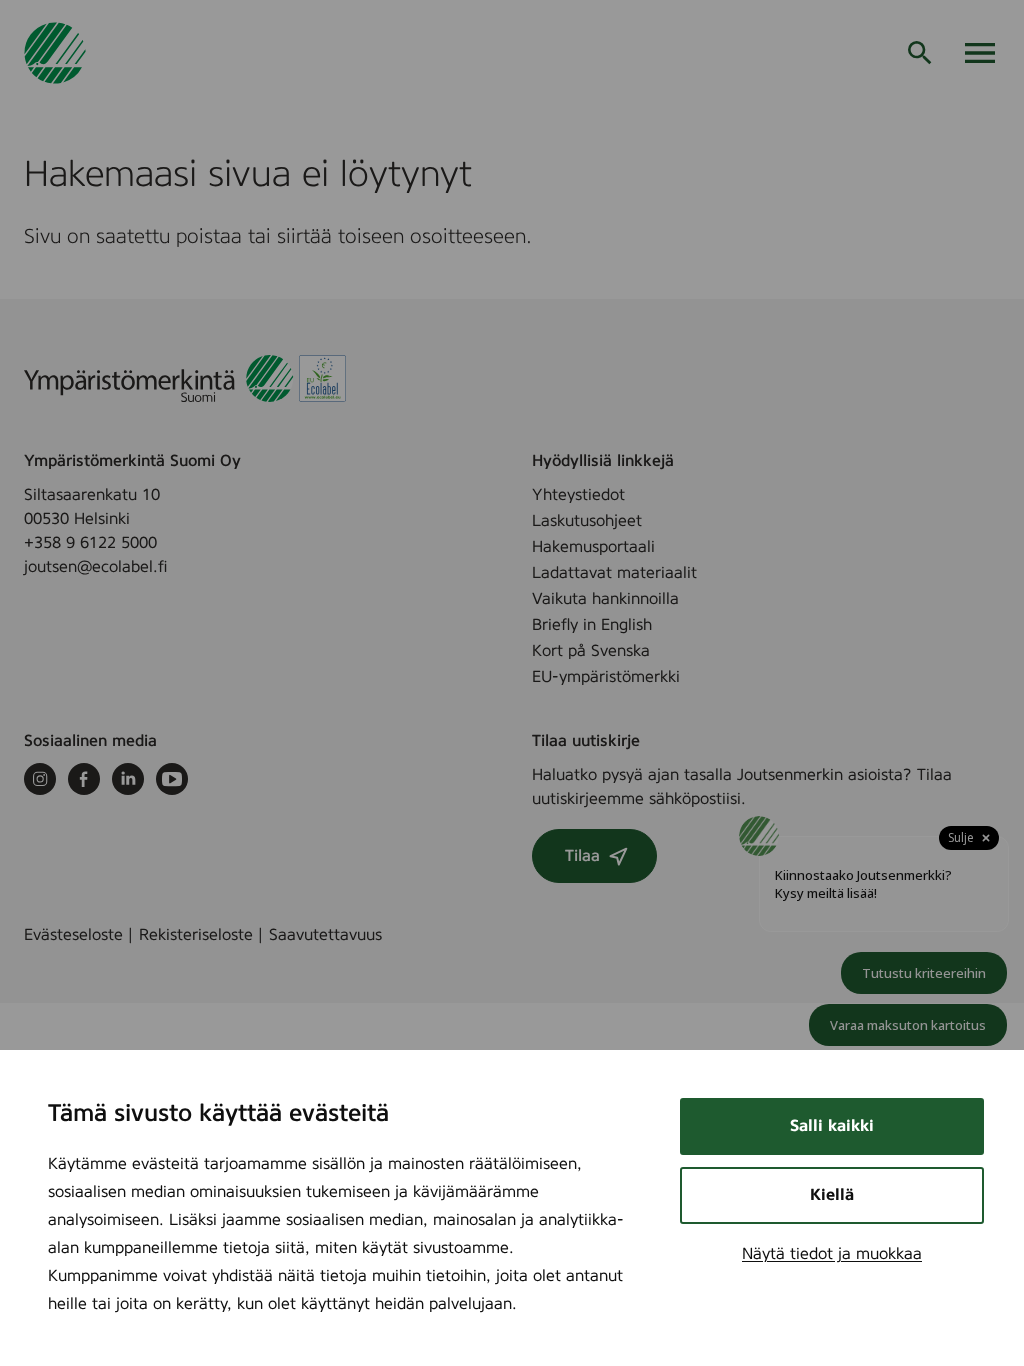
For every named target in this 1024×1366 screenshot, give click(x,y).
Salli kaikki (832, 1126)
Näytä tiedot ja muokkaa (832, 1254)
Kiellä (832, 1195)
